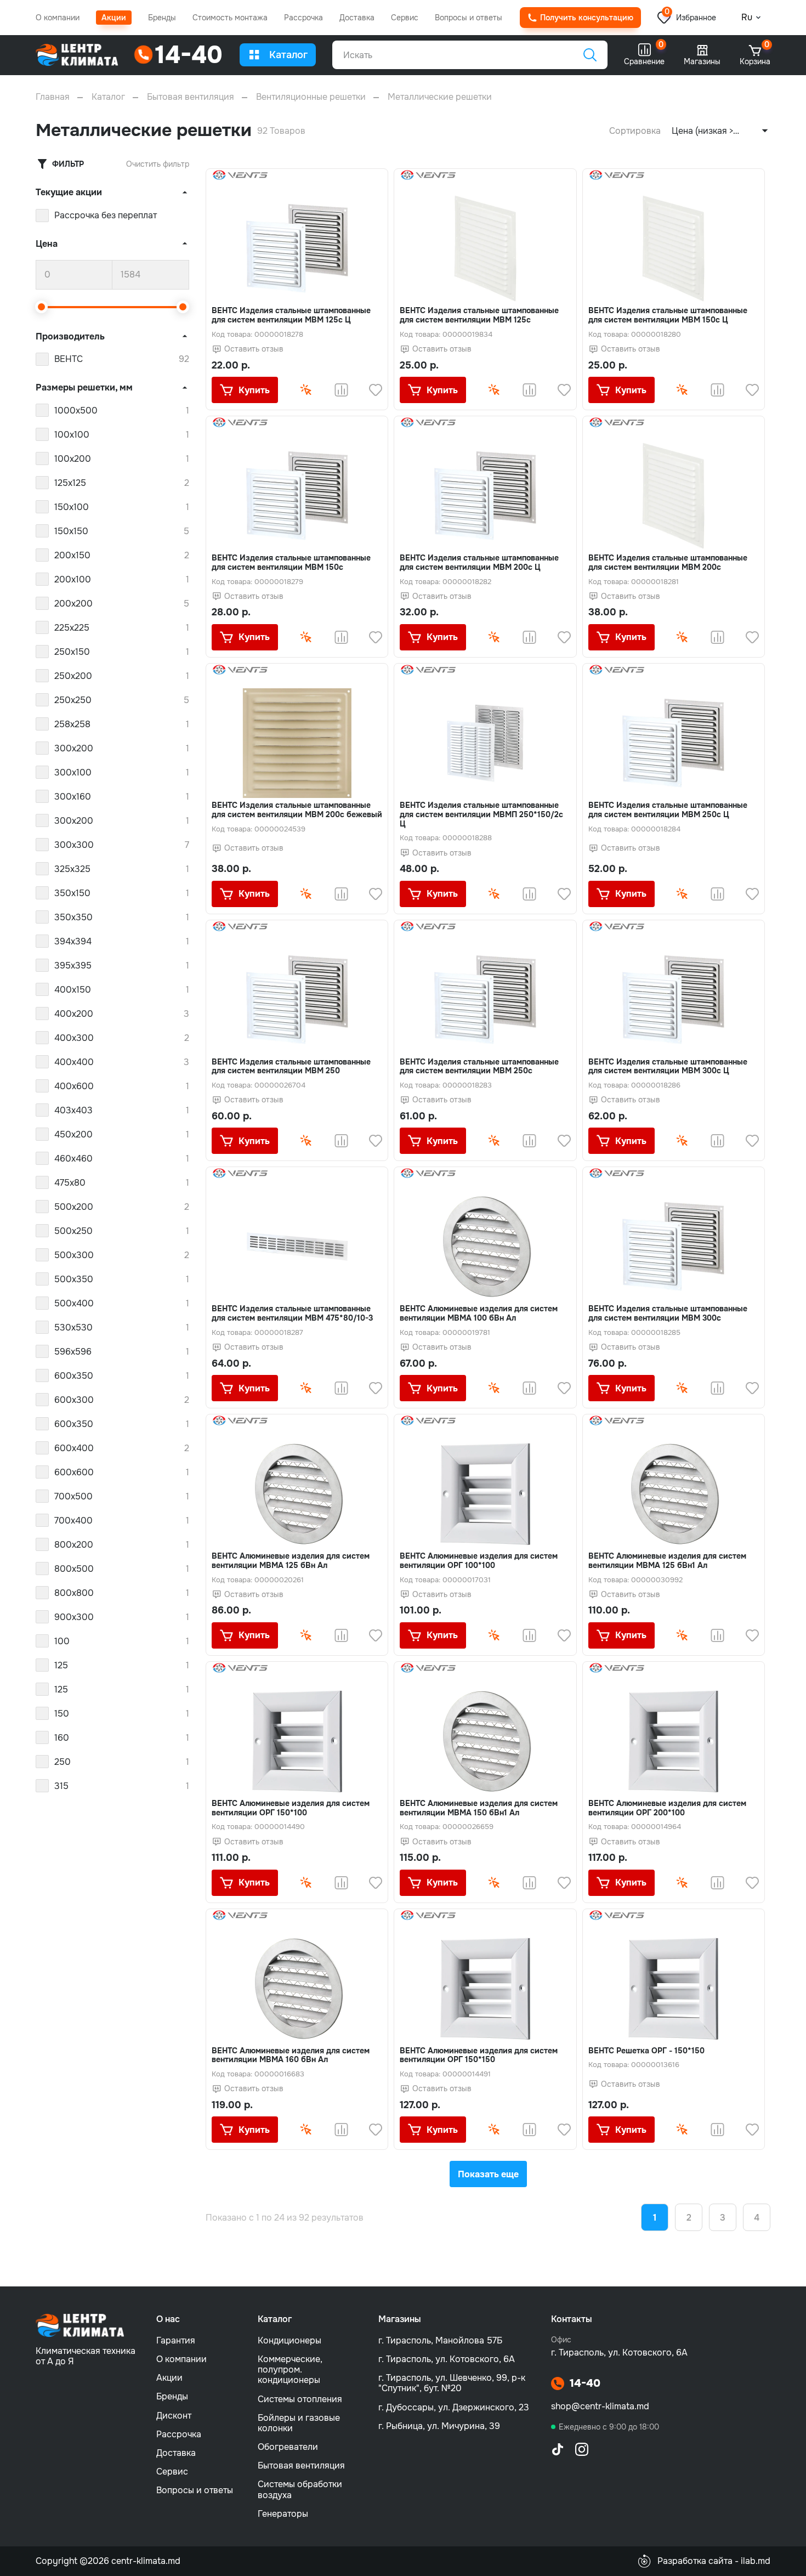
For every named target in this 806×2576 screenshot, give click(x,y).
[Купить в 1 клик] (306, 390)
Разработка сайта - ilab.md (714, 2561)
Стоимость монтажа (230, 18)
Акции (114, 18)
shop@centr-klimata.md (600, 2406)
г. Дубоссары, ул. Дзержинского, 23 (454, 2407)
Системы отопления (300, 2399)
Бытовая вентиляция (191, 97)
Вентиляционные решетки (311, 97)
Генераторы (283, 2514)
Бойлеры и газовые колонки (299, 2423)
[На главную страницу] (77, 55)
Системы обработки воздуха (300, 2489)
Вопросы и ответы (469, 18)
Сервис (405, 18)
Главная (53, 97)
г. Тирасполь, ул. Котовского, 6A (447, 2359)
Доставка (357, 18)
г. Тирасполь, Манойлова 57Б (440, 2340)
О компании (58, 18)
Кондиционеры (290, 2340)
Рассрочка (303, 18)
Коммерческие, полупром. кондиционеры (290, 2370)
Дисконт (174, 2416)
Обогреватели (288, 2447)
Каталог (288, 55)
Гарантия (176, 2340)
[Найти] (590, 55)
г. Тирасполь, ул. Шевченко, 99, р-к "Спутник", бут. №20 (452, 2383)
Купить (254, 390)
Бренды (162, 18)
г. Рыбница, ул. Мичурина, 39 (439, 2426)
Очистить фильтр (158, 164)
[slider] (42, 307)
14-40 (585, 2383)
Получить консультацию (587, 18)
